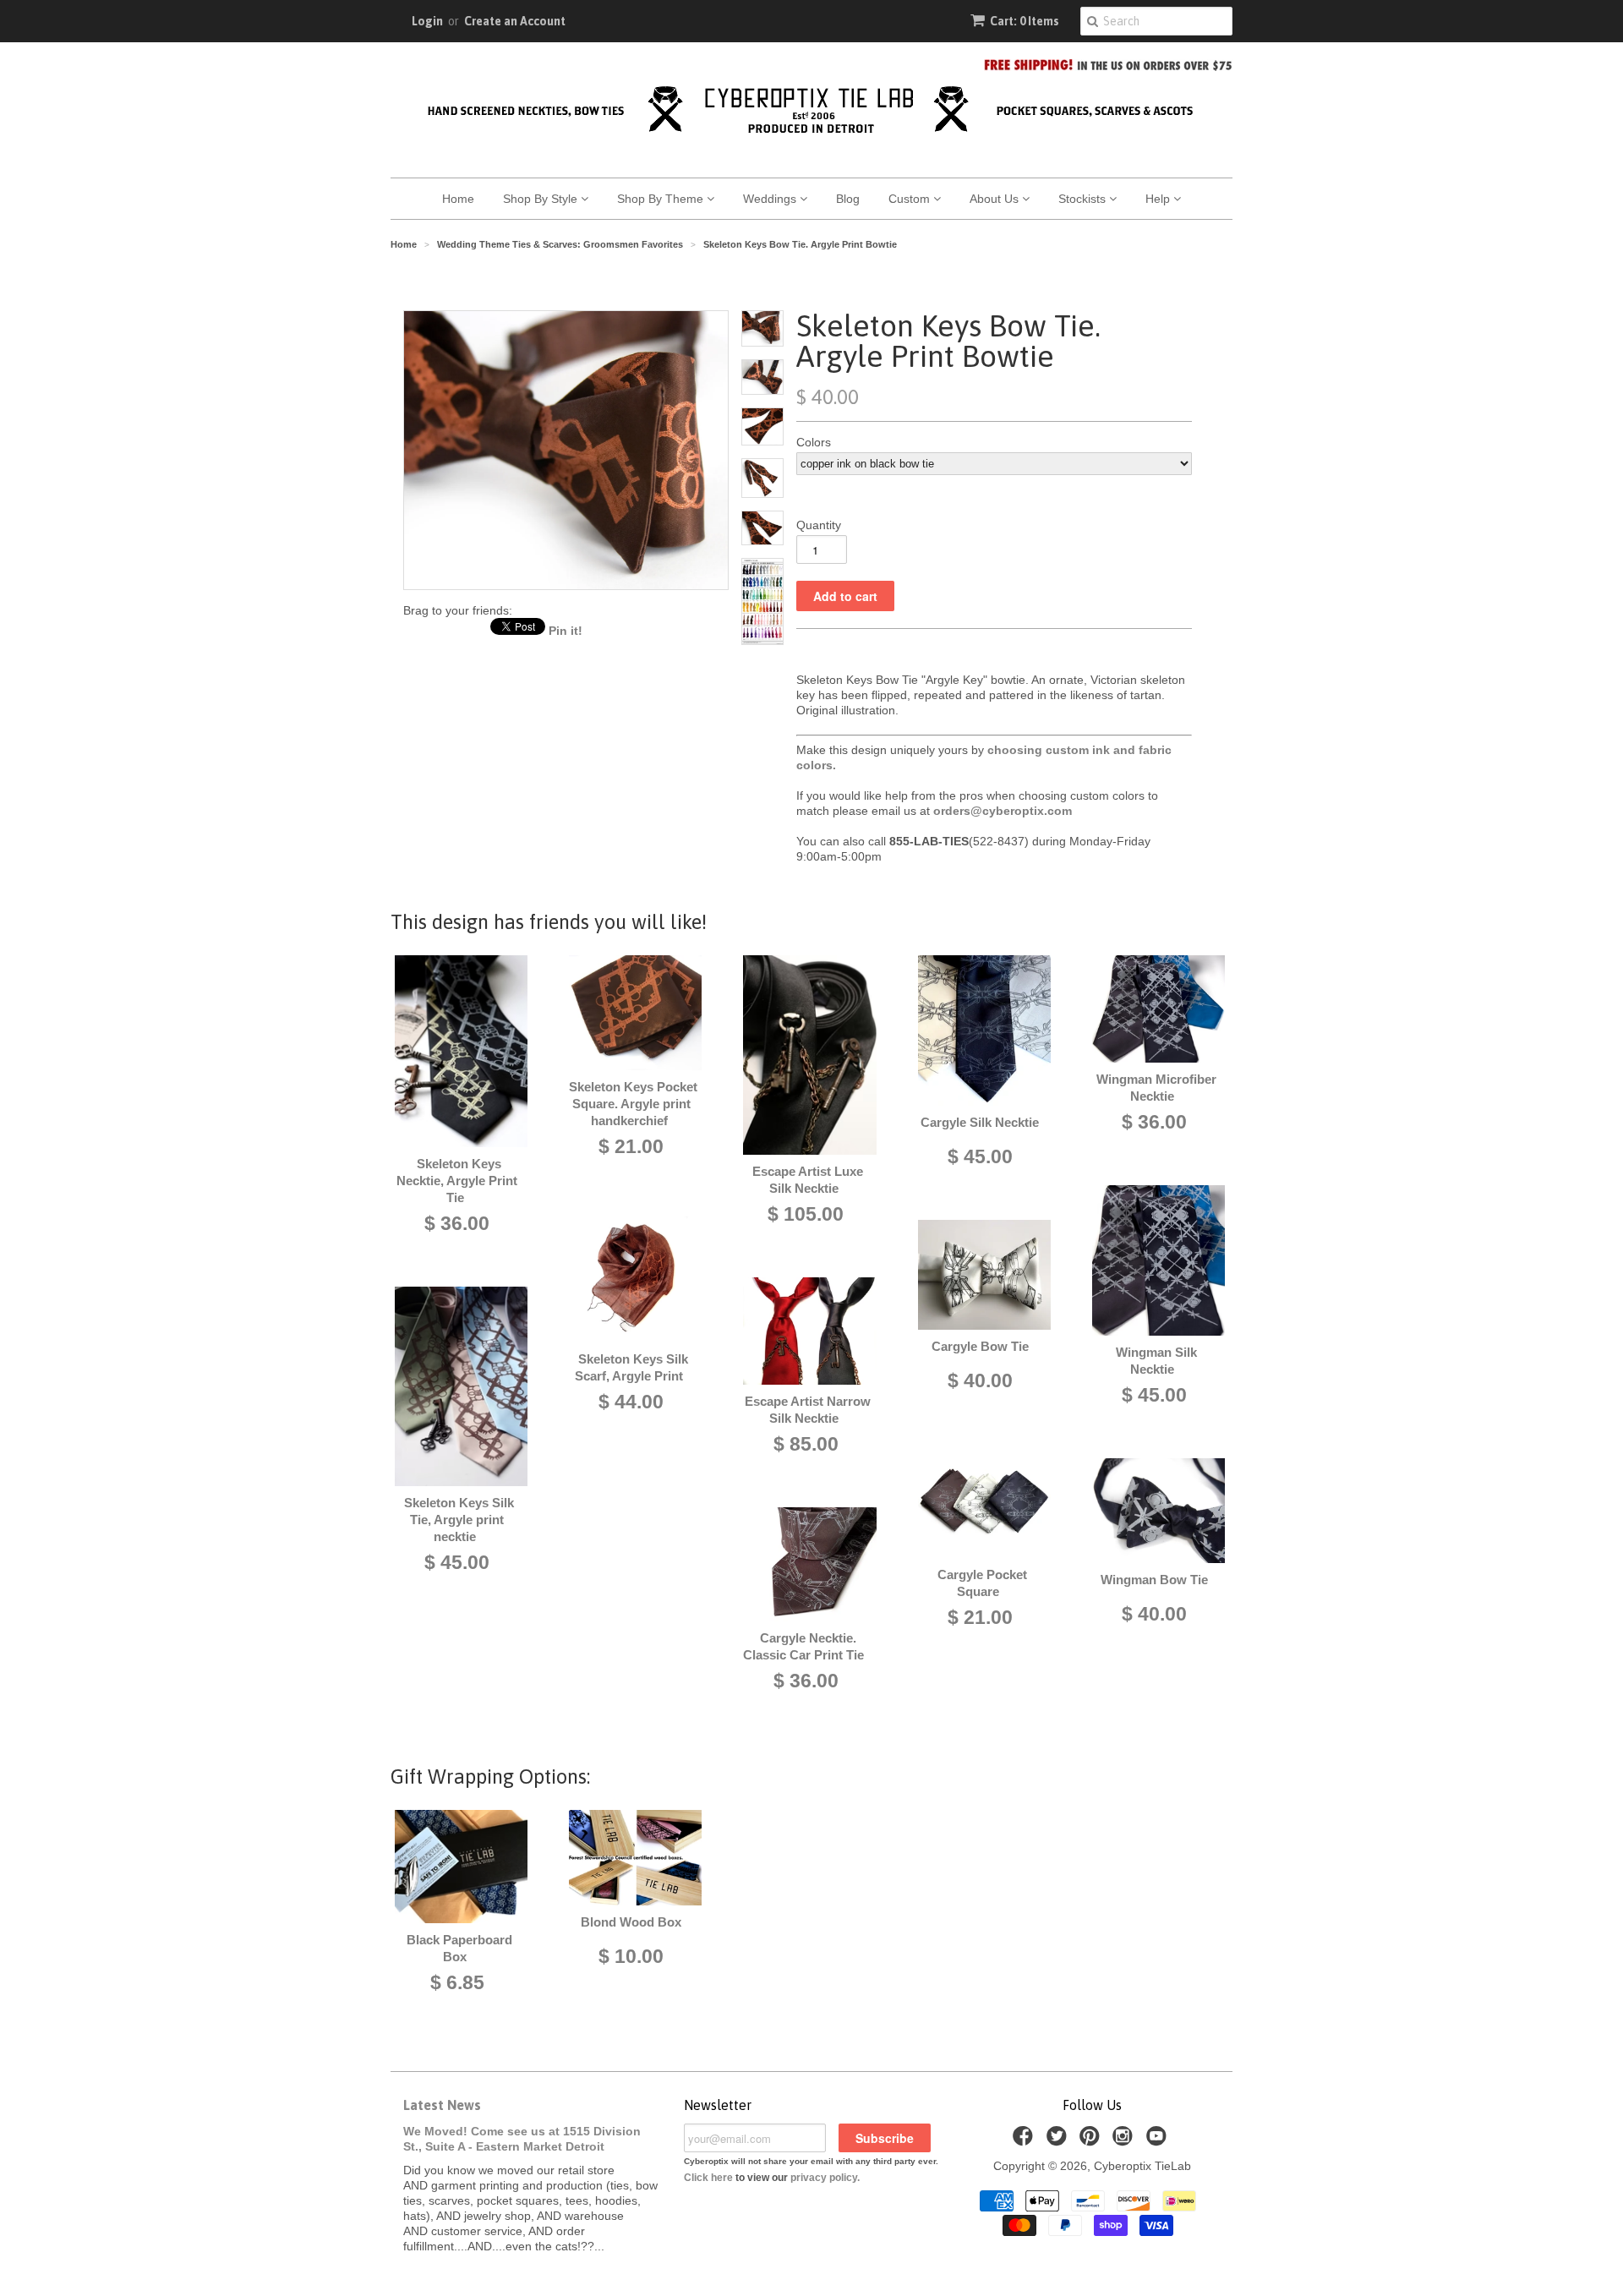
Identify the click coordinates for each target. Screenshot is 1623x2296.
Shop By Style (542, 199)
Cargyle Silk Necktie (980, 1122)
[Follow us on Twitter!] (1059, 2141)
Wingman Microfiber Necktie (1156, 1088)
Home (458, 199)
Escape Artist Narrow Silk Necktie (808, 1410)
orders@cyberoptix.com (1003, 811)
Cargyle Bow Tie (980, 1346)
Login (427, 21)
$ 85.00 (806, 1444)
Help (1159, 199)
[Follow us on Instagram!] (1125, 2141)
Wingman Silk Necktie (1156, 1361)
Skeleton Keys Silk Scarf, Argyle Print (631, 1367)
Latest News (442, 2105)
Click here (708, 2178)
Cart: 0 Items (1025, 21)
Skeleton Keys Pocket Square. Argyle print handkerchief (633, 1104)
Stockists (1084, 199)
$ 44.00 (631, 1402)
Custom (911, 199)
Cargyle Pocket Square (982, 1583)
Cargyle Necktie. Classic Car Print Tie (803, 1646)
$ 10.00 (631, 1956)
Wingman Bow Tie (1154, 1580)
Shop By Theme (662, 199)
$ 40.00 (980, 1380)
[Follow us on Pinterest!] (1092, 2141)
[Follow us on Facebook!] (1025, 2141)
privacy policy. (825, 2178)
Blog (848, 199)
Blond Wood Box (631, 1922)
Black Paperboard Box (459, 1948)
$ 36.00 (457, 1223)
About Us (996, 199)
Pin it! (566, 631)
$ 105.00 (806, 1214)
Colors (814, 442)
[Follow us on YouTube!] (1159, 2141)
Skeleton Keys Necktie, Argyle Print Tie (457, 1181)
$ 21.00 (631, 1146)
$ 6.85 (457, 1982)
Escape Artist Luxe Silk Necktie (808, 1180)
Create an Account (515, 21)
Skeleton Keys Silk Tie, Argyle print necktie (459, 1520)
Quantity (819, 525)
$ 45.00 (457, 1562)
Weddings (771, 199)
